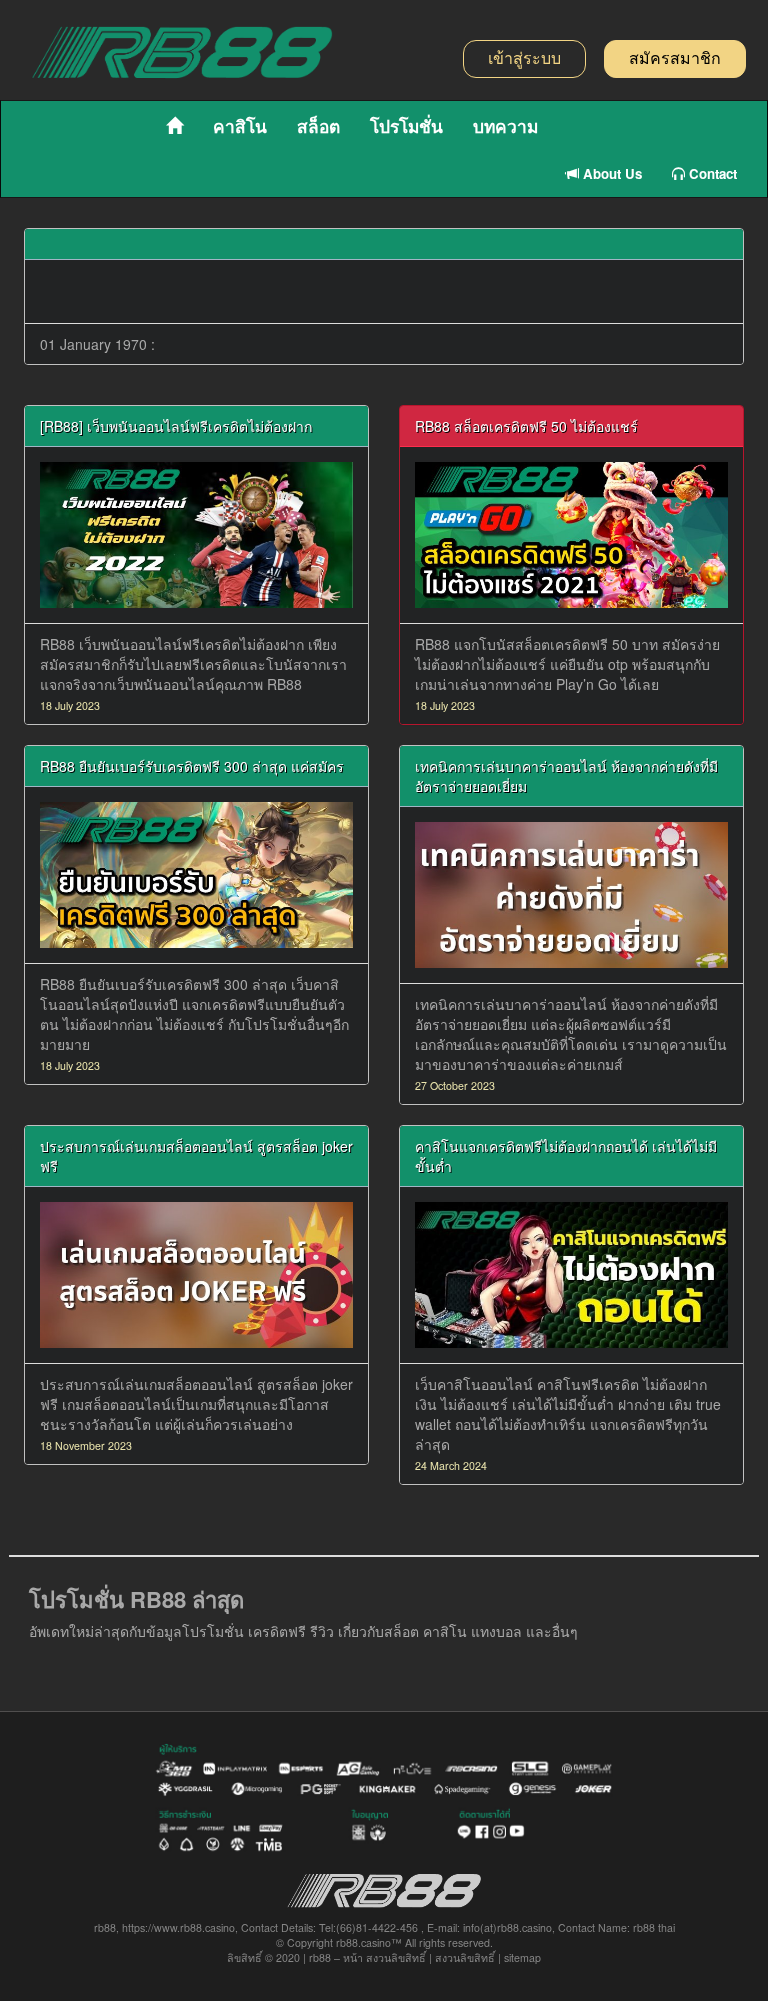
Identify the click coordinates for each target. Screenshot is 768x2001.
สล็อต (318, 126)
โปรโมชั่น (406, 126)
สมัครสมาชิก (675, 58)
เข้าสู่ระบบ (524, 58)
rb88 (320, 1957)
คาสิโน (240, 126)
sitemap (522, 1957)
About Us (610, 173)
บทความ (505, 126)
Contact (711, 173)
